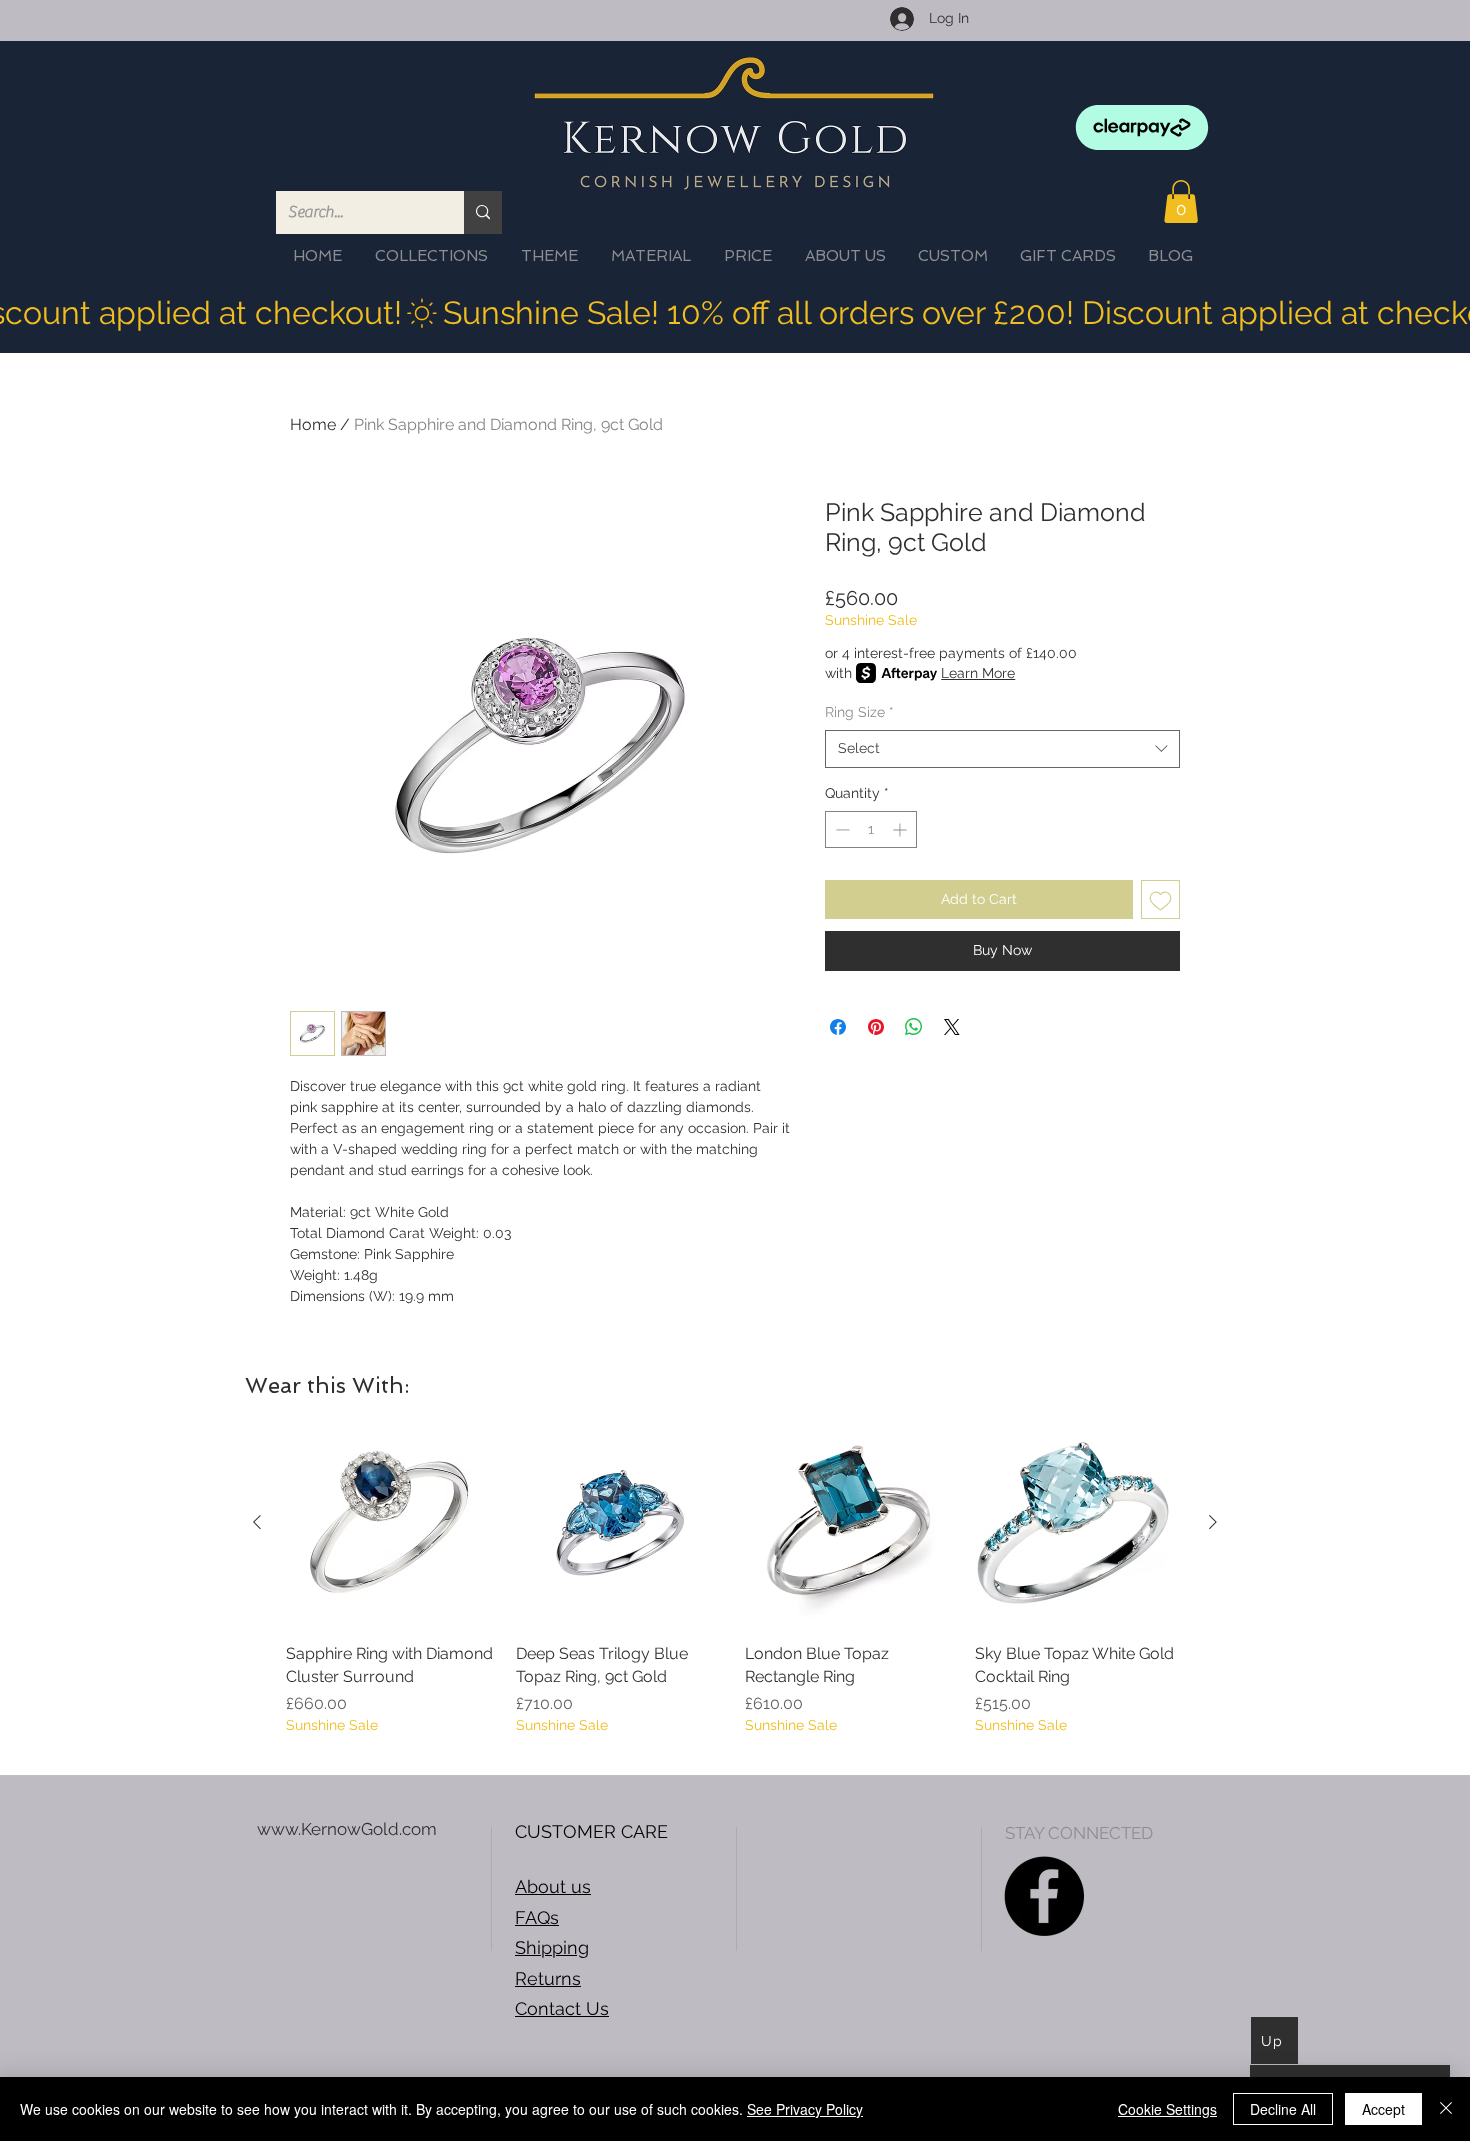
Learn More (978, 673)
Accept (1383, 2109)
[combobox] (1002, 749)
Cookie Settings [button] (1167, 2109)
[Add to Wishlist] (1160, 899)
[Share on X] (952, 1027)
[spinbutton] (871, 829)
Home (313, 424)
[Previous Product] (257, 1522)
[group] (735, 1588)
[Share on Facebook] (838, 1027)
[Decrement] (840, 829)
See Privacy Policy (805, 2109)
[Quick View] (391, 1523)
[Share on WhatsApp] (914, 1027)
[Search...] (483, 212)
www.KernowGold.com (347, 1829)
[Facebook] (1044, 1896)
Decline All (1283, 2109)
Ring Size (859, 712)
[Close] (1446, 2109)
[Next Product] (1213, 1522)
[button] (1181, 201)
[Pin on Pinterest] (876, 1027)
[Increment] (901, 829)
